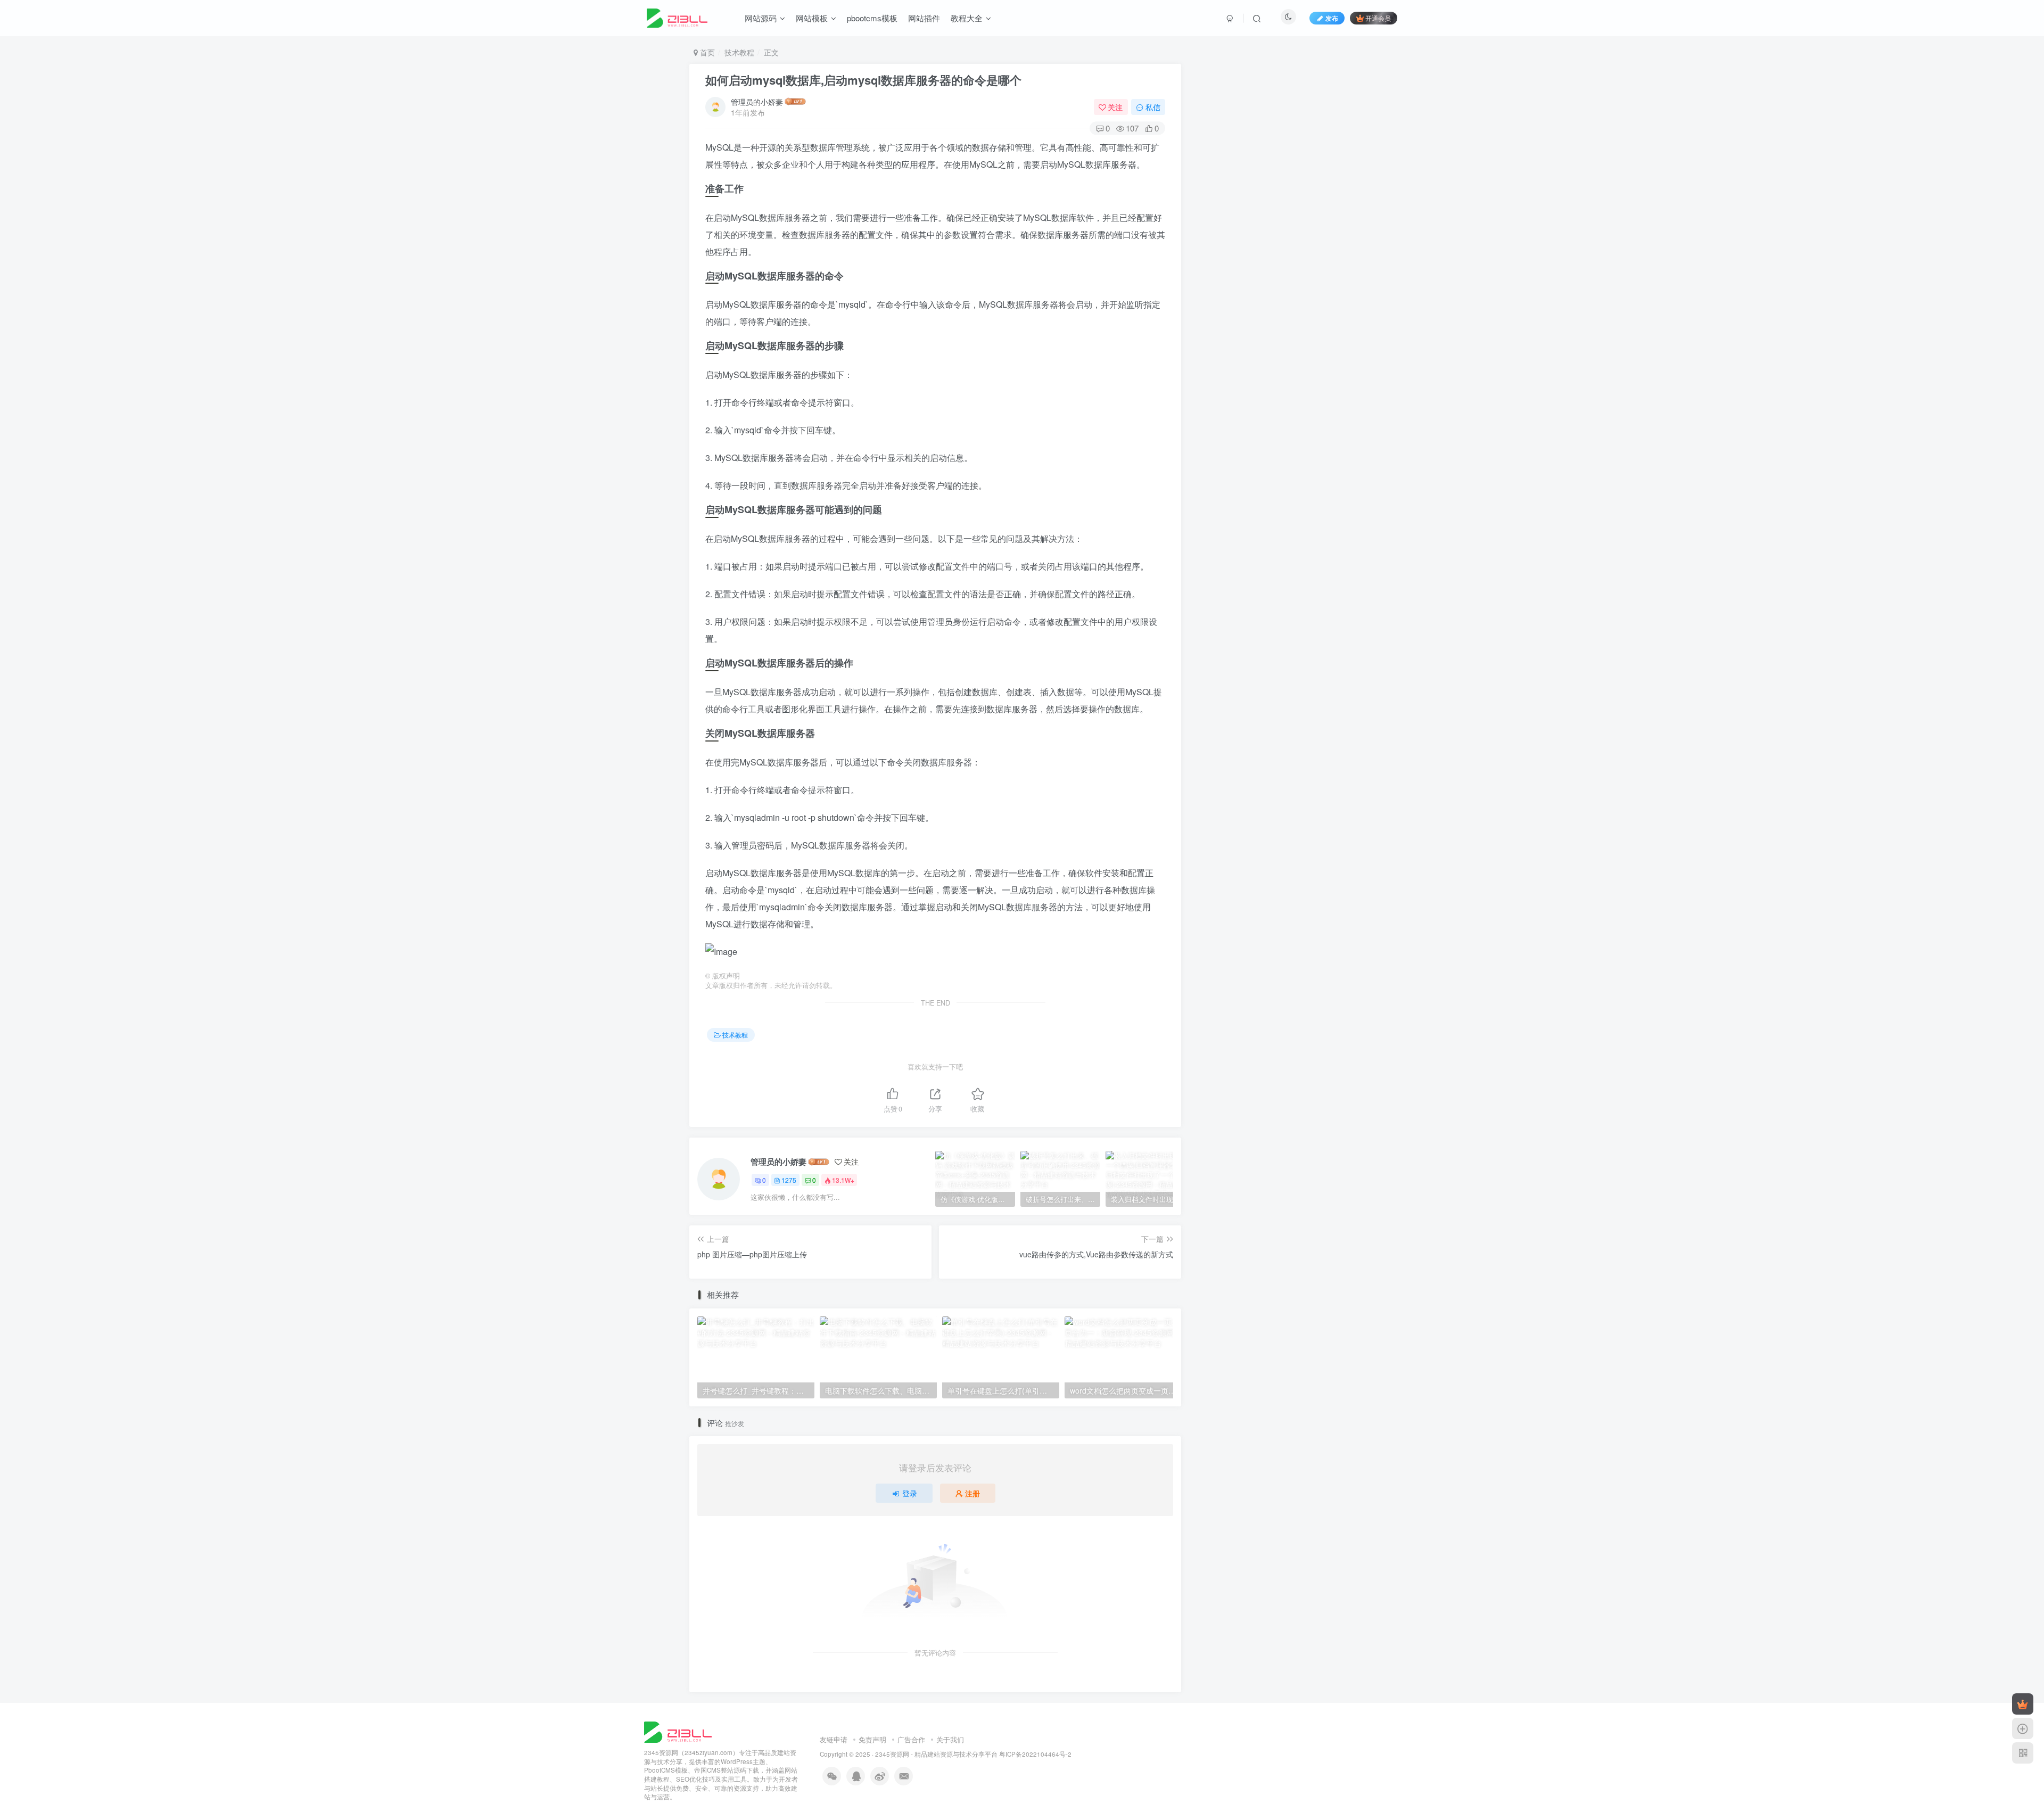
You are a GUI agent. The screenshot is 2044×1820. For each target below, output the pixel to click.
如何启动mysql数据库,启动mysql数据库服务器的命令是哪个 (863, 80)
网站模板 (812, 18)
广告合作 (911, 1739)
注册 (972, 1493)
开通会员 (1378, 18)
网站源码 (761, 18)
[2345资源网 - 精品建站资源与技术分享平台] (678, 1731)
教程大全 (967, 18)
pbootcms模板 (872, 18)
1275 (789, 1180)
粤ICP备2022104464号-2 (1035, 1754)
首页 (706, 52)
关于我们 (950, 1739)
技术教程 (739, 52)
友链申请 (834, 1739)
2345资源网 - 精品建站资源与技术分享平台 (936, 1754)
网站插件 (924, 18)
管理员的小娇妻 (757, 102)
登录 (910, 1493)
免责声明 (872, 1739)
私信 (1153, 107)
